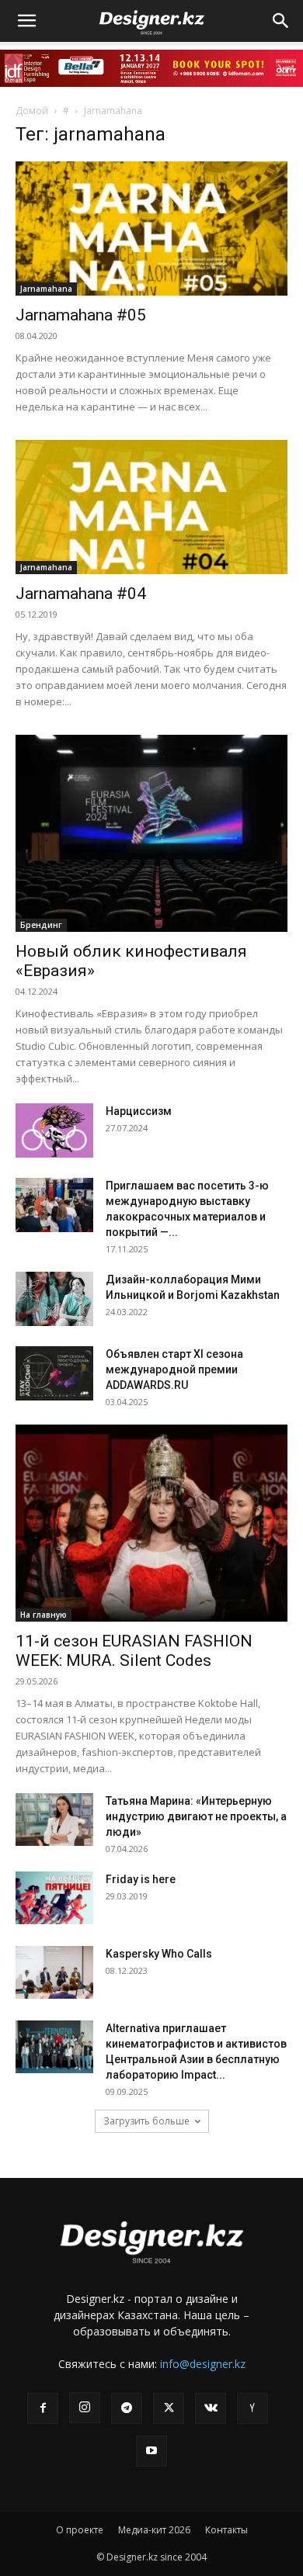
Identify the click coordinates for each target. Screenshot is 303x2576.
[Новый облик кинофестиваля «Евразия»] (151, 833)
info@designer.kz (203, 2364)
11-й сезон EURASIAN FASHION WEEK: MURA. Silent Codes (134, 1651)
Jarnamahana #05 (81, 315)
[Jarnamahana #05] (151, 229)
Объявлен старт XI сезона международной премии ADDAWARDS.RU (174, 1369)
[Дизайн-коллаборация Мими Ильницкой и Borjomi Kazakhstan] (54, 1299)
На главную (44, 1615)
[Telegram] (127, 2408)
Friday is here (141, 1879)
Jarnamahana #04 (81, 594)
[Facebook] (43, 2408)
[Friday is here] (54, 1898)
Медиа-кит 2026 (154, 2530)
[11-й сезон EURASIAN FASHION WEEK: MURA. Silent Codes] (151, 1523)
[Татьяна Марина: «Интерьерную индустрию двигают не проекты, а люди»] (54, 1820)
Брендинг (41, 925)
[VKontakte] (211, 2408)
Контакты (226, 2530)
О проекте (80, 2530)
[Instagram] (85, 2408)
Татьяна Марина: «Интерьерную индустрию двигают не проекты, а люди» (196, 1816)
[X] (169, 2408)
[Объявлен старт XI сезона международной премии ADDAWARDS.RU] (54, 1373)
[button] (26, 21)
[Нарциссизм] (54, 1130)
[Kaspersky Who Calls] (54, 1973)
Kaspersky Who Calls (159, 1954)
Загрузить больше (146, 2121)
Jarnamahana (46, 289)
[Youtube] (151, 2451)
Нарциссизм (139, 1111)
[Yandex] (252, 2408)
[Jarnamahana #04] (151, 507)
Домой (32, 111)
